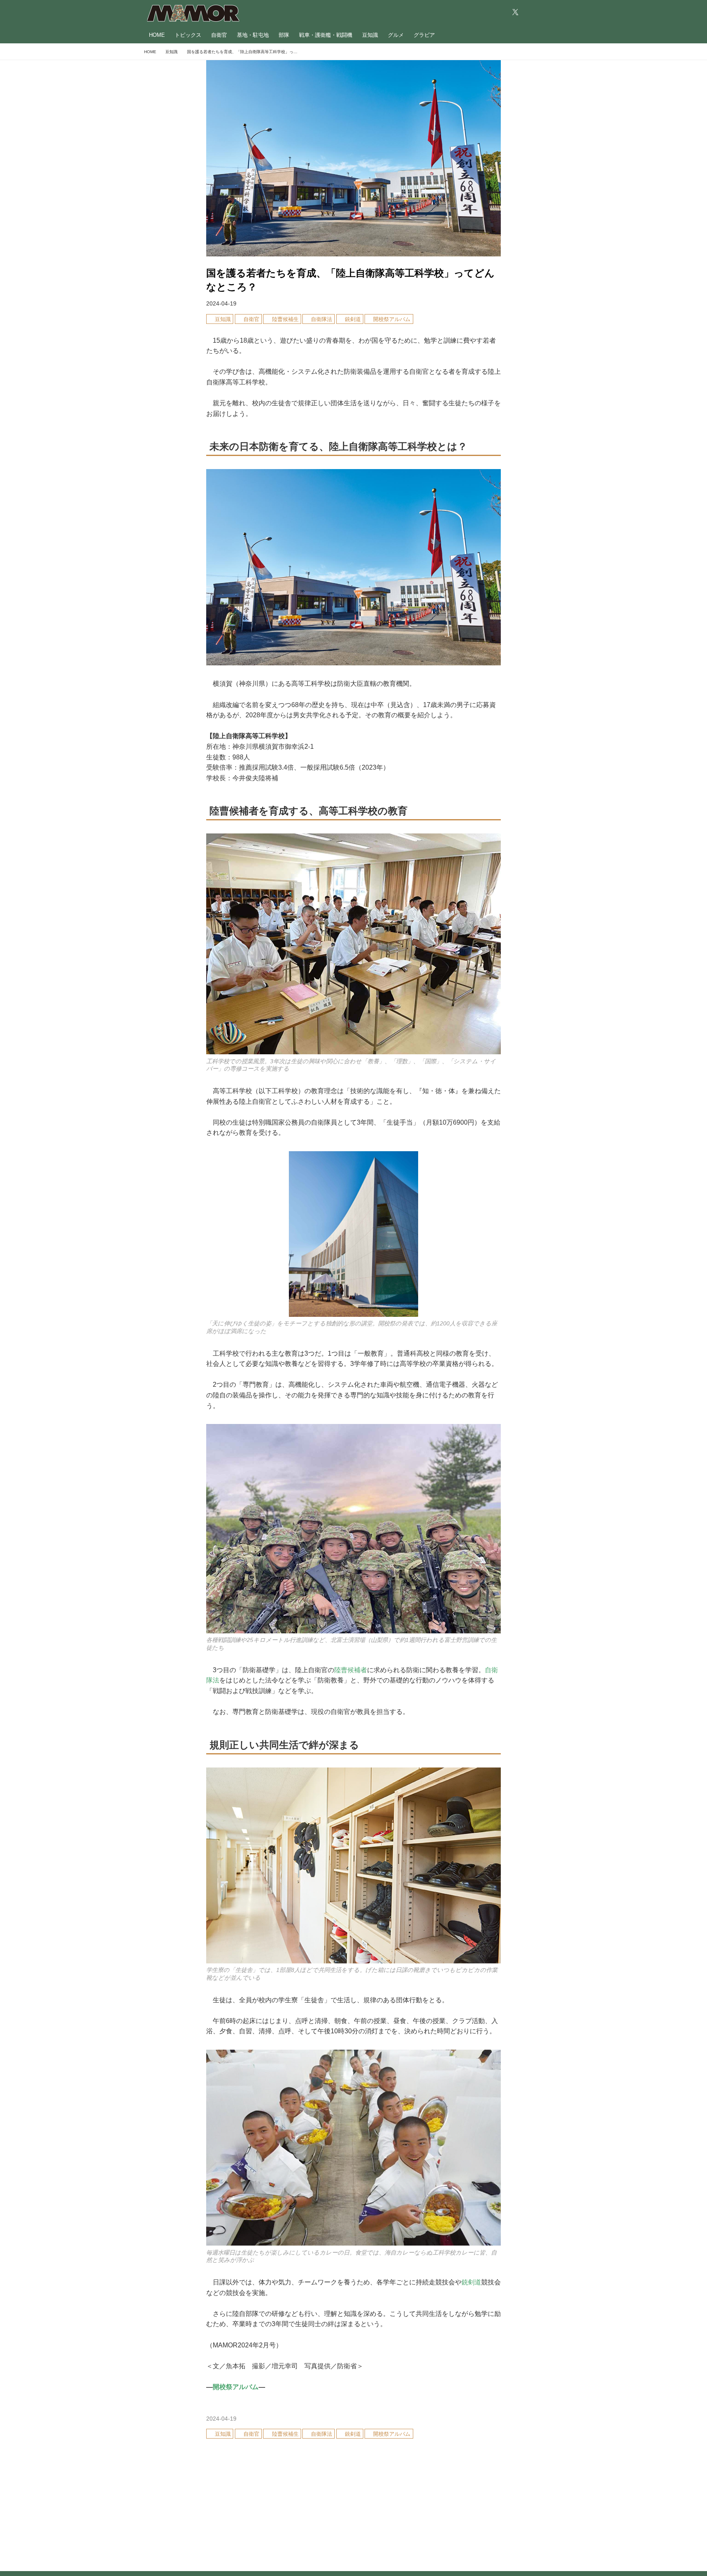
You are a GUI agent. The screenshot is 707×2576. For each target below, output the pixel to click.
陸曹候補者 (351, 1670)
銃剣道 (471, 2282)
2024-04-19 (221, 303)
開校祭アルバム (236, 2387)
